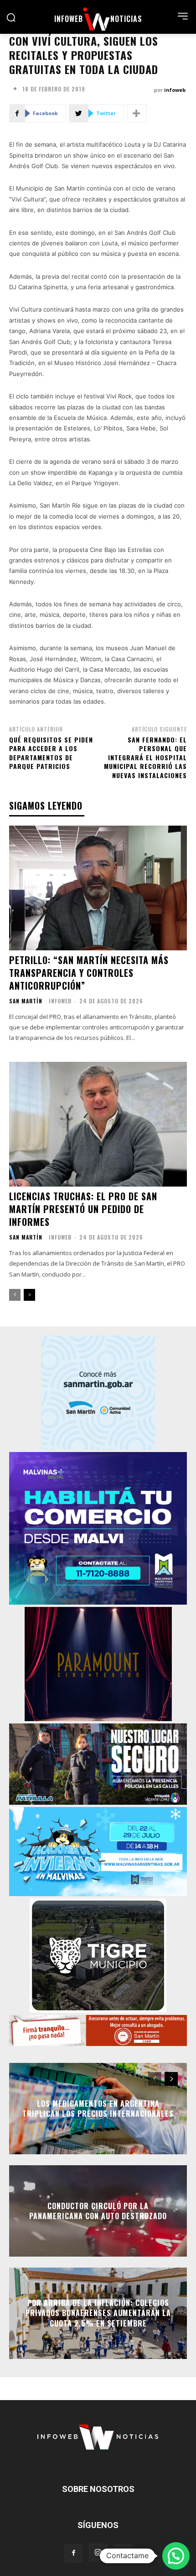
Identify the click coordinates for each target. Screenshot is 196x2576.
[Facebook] (73, 2553)
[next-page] (29, 1295)
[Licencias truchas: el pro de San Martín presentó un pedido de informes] (98, 1124)
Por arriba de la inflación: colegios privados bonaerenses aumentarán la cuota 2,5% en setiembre (98, 2313)
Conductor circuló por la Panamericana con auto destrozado (98, 2211)
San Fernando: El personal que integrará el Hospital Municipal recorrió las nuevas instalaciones (145, 757)
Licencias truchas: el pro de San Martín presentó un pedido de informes (83, 1209)
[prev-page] (15, 1295)
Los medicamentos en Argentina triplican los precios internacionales (98, 2109)
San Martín (26, 1001)
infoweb (175, 90)
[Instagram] (98, 2553)
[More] (137, 113)
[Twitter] (123, 2553)
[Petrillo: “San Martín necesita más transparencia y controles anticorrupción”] (98, 888)
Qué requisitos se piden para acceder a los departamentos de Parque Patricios (51, 753)
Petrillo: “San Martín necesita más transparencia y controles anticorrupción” (89, 973)
